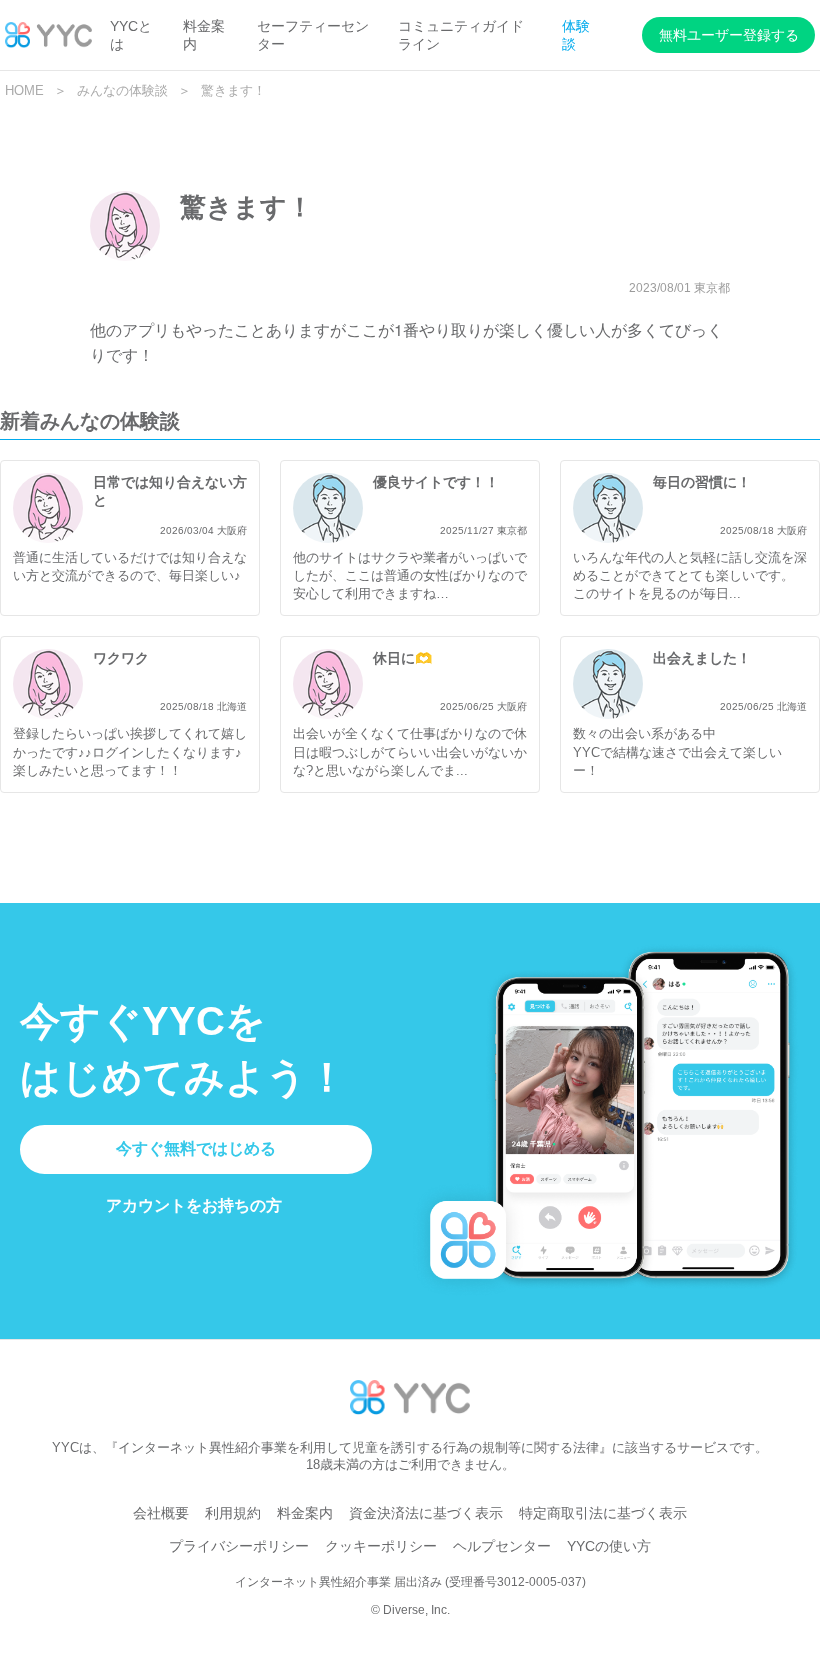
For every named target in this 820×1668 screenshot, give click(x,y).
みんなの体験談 (122, 90)
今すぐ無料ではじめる (196, 1148)
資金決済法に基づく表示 (426, 1513)
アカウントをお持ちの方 (194, 1205)
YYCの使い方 (609, 1546)
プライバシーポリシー (239, 1546)
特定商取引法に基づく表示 (603, 1513)
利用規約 (233, 1513)
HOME (24, 90)
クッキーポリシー (381, 1546)
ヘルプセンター (502, 1546)
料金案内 (305, 1513)
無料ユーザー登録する (729, 35)
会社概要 (161, 1513)
